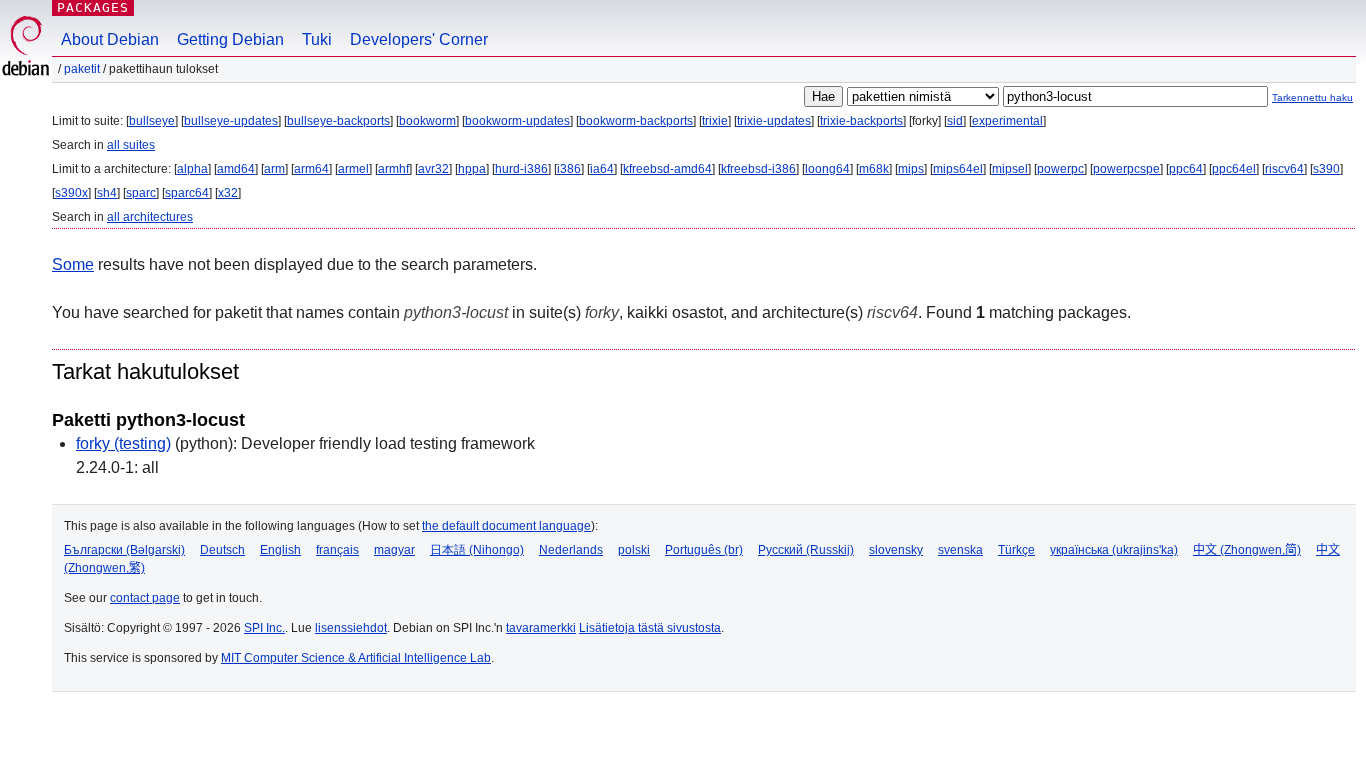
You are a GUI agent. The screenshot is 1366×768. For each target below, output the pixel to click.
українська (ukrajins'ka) (1114, 550)
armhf (393, 169)
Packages (93, 7)
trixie (715, 121)
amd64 (236, 169)
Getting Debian (230, 39)
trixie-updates (774, 121)
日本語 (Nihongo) (477, 550)
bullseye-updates (231, 121)
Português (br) (704, 550)
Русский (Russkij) (806, 550)
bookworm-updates (517, 121)
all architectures (150, 217)
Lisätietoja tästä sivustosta (650, 628)
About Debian (110, 39)
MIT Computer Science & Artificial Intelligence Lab (356, 658)
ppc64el (1234, 169)
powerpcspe (1126, 169)
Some (73, 264)
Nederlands (571, 550)
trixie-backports (861, 121)
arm (274, 169)
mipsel (1010, 169)
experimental (1007, 121)
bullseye (152, 121)
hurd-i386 (521, 169)
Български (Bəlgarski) (124, 550)
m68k (874, 169)
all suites (131, 145)
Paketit (82, 69)
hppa (472, 169)
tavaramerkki (541, 628)
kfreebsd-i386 (758, 169)
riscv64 (1284, 169)
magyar (394, 550)
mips (911, 169)
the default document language (506, 526)
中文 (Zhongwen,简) (1247, 550)
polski (634, 550)
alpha (192, 169)
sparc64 (187, 193)
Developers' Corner (419, 39)
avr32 (433, 169)
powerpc (1060, 169)
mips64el (958, 169)
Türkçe (1016, 550)
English (280, 550)
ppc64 (1186, 169)
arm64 (311, 169)
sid (955, 121)
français (337, 550)
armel (353, 169)
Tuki (317, 39)
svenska (960, 550)
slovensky (896, 550)
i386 (569, 169)
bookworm (427, 121)
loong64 (827, 169)
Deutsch (222, 550)
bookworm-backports (636, 121)
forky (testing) (123, 443)
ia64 (602, 169)
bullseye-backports (338, 121)
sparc (141, 193)
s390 (1326, 169)
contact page (145, 598)
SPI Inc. (264, 628)
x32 (228, 193)
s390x (71, 193)
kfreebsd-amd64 (667, 169)
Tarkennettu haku (1312, 97)
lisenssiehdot (351, 628)
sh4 (107, 193)
